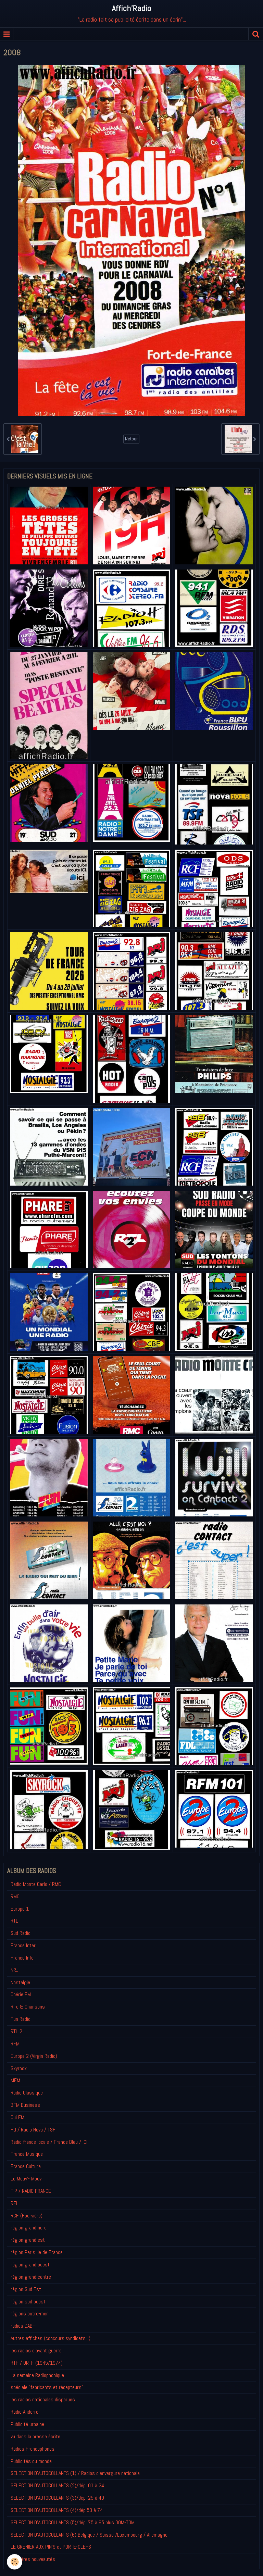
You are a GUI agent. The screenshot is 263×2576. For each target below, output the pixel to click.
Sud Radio (21, 1933)
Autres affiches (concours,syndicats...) (51, 2338)
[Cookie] (15, 2562)
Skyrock (19, 2068)
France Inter (23, 1945)
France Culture (26, 2166)
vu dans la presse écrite (35, 2436)
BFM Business (25, 2105)
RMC (15, 1896)
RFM (15, 2044)
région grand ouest (30, 2265)
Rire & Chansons (28, 2007)
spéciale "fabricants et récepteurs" (47, 2387)
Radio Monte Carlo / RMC (36, 1884)
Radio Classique (27, 2093)
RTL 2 (16, 2031)
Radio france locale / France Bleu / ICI (49, 2142)
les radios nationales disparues (43, 2399)
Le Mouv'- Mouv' (27, 2179)
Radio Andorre (24, 2412)
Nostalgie (20, 1982)
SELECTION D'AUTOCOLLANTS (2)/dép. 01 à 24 (57, 2485)
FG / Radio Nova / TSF (33, 2130)
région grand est (28, 2240)
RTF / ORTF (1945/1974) (37, 2363)
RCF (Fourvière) (27, 2216)
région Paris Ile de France (37, 2252)
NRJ (15, 1970)
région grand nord (29, 2228)
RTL (14, 1921)
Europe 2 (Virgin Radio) (34, 2056)
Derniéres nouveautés (33, 2559)
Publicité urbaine (27, 2424)
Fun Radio (21, 2019)
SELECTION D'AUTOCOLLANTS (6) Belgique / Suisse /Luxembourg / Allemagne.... (91, 2535)
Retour (131, 439)
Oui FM (17, 2117)
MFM (15, 2080)
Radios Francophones (33, 2449)
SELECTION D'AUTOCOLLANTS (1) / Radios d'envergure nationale (75, 2473)
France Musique (27, 2154)
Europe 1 (20, 1909)
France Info (22, 1958)
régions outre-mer (29, 2314)
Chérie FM (21, 1994)
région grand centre (31, 2277)
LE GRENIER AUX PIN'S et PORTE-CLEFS (51, 2547)
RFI (14, 2203)
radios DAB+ (23, 2326)
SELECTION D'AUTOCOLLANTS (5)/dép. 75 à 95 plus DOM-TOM (73, 2522)
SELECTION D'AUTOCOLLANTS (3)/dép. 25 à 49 (57, 2498)
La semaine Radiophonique (37, 2375)
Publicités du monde (31, 2461)
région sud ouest (28, 2302)
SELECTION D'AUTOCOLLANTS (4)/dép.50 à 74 (57, 2510)
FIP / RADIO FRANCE (31, 2191)
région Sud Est (26, 2289)
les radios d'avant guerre (36, 2350)
